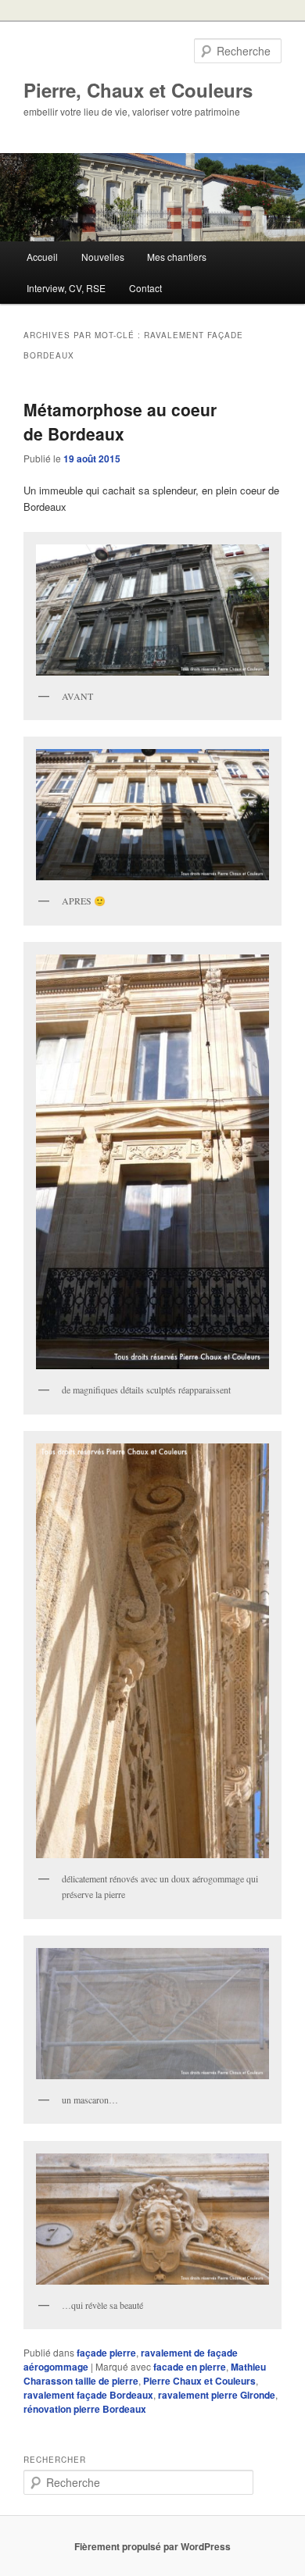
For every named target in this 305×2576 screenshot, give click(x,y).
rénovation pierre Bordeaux (85, 2409)
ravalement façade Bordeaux (88, 2395)
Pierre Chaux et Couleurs (199, 2381)
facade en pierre (190, 2367)
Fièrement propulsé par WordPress (152, 2546)
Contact (145, 288)
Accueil (42, 257)
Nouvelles (103, 257)
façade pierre (106, 2353)
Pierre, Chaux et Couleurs (138, 90)
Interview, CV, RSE (66, 288)
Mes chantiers (177, 257)
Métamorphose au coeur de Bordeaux (120, 422)
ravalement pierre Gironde (217, 2395)
